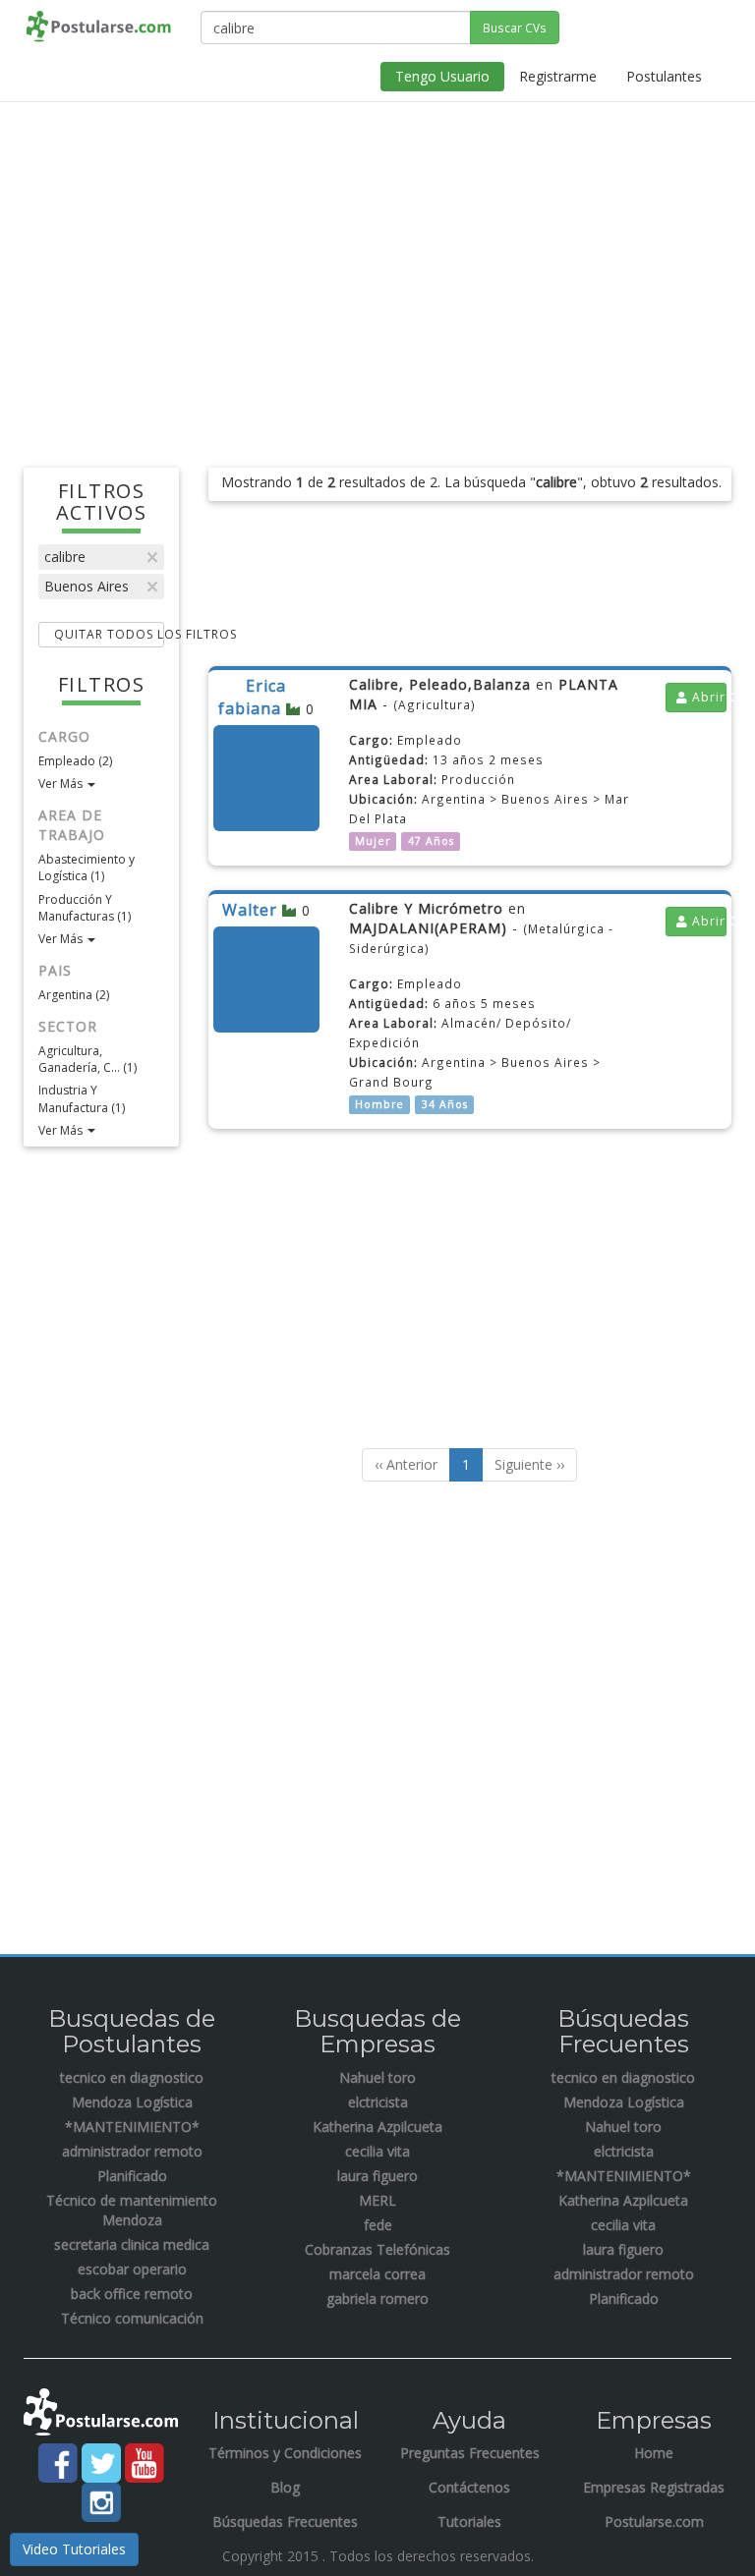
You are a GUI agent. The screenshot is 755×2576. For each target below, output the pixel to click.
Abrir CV (707, 697)
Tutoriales (469, 2521)
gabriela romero (377, 2298)
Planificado (132, 2176)
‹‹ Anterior (406, 1464)
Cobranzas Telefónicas (377, 2249)
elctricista (378, 2102)
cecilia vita (377, 2151)
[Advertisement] (377, 259)
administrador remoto (132, 2151)
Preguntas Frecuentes (470, 2453)
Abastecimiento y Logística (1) (87, 868)
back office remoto (132, 2294)
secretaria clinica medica (132, 2244)
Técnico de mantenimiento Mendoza (132, 2210)
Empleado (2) (75, 761)
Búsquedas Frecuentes (285, 2521)
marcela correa (377, 2274)
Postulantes (664, 76)
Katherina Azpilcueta (377, 2127)
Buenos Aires (87, 586)
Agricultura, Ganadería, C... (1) (87, 1059)
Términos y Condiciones (285, 2453)
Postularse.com (654, 2521)
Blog (285, 2487)
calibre (65, 557)
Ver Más (62, 784)
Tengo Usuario (442, 76)
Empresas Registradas (654, 2487)
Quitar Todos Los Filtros (109, 634)
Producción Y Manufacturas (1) (85, 908)
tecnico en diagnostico (132, 2077)
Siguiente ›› (529, 1464)
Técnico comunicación (132, 2318)
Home (654, 2453)
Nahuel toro (377, 2077)
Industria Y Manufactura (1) (82, 1098)
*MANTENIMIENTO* (132, 2127)
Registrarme (558, 76)
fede (378, 2225)
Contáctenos (469, 2487)
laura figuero (377, 2176)
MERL (377, 2200)
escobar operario (132, 2269)
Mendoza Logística (132, 2102)
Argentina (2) (74, 995)
